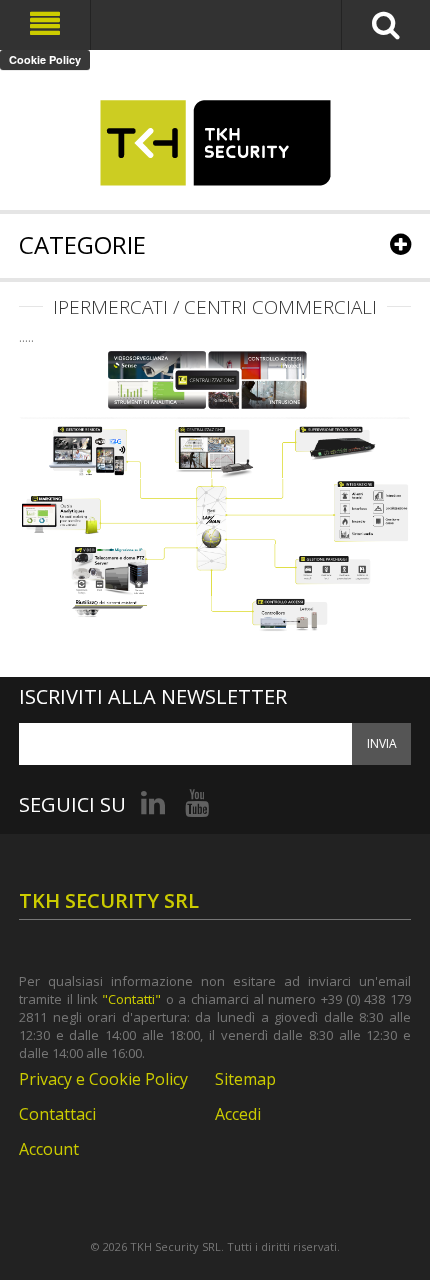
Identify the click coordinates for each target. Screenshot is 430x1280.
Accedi (238, 1114)
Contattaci (57, 1114)
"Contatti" (131, 999)
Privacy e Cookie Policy (103, 1079)
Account (49, 1149)
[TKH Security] (215, 143)
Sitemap (245, 1079)
